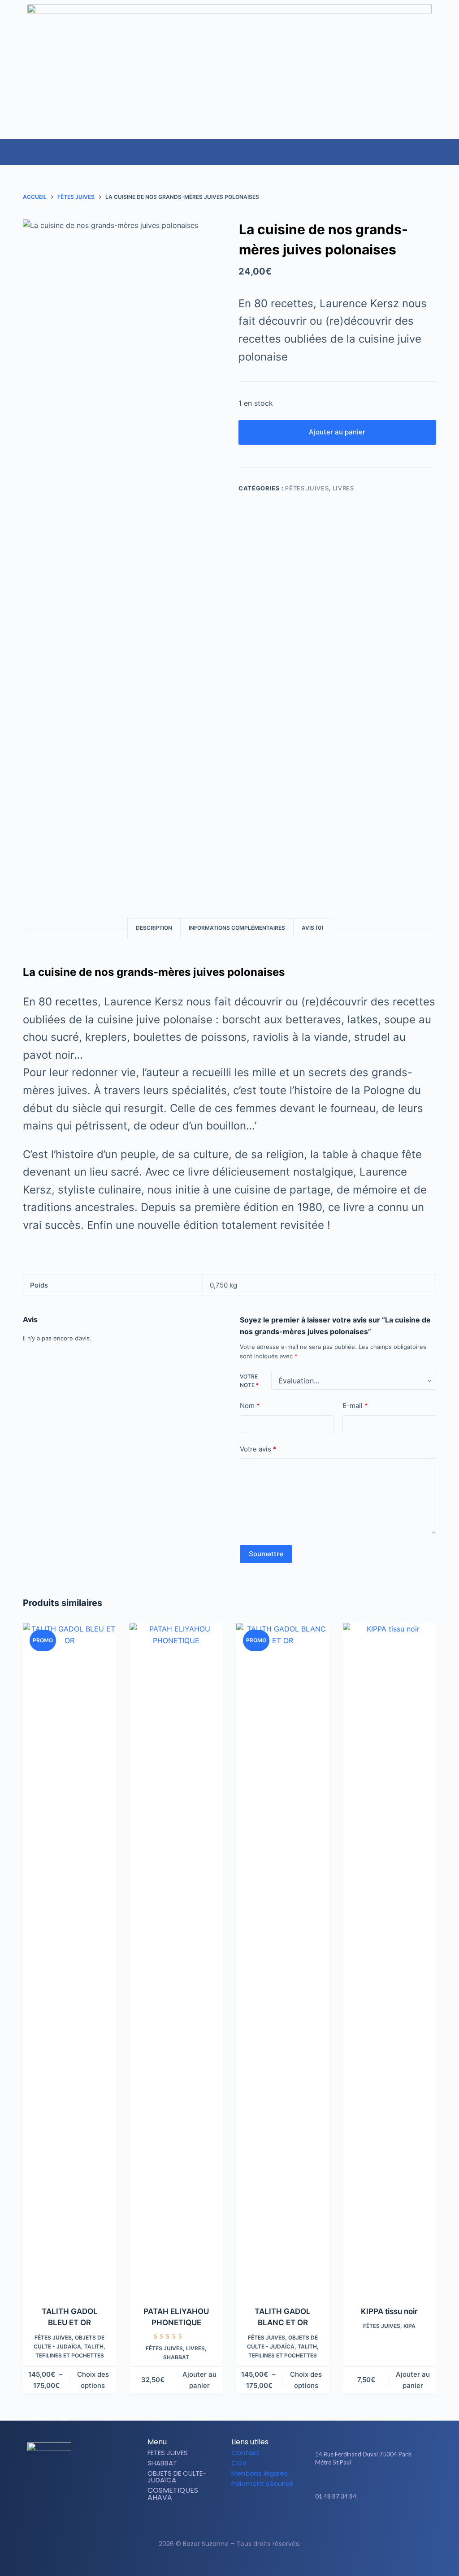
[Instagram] (374, 2522)
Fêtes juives (307, 488)
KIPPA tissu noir (389, 2311)
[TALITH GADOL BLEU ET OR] (69, 1959)
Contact (246, 2453)
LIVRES (343, 488)
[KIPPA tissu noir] (390, 1959)
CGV (239, 2463)
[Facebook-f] (359, 2522)
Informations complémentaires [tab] (237, 928)
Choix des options (93, 2380)
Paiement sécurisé (262, 2484)
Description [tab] (154, 928)
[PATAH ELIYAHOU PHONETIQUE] (176, 1959)
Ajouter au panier (337, 432)
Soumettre (266, 1554)
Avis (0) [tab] (313, 928)
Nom (250, 1406)
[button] (452, 148)
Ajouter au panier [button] (199, 2380)
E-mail (355, 1406)
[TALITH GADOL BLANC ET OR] (283, 1959)
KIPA (409, 2326)
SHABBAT (176, 2357)
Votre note (249, 1381)
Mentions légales (260, 2473)
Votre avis (258, 1449)
